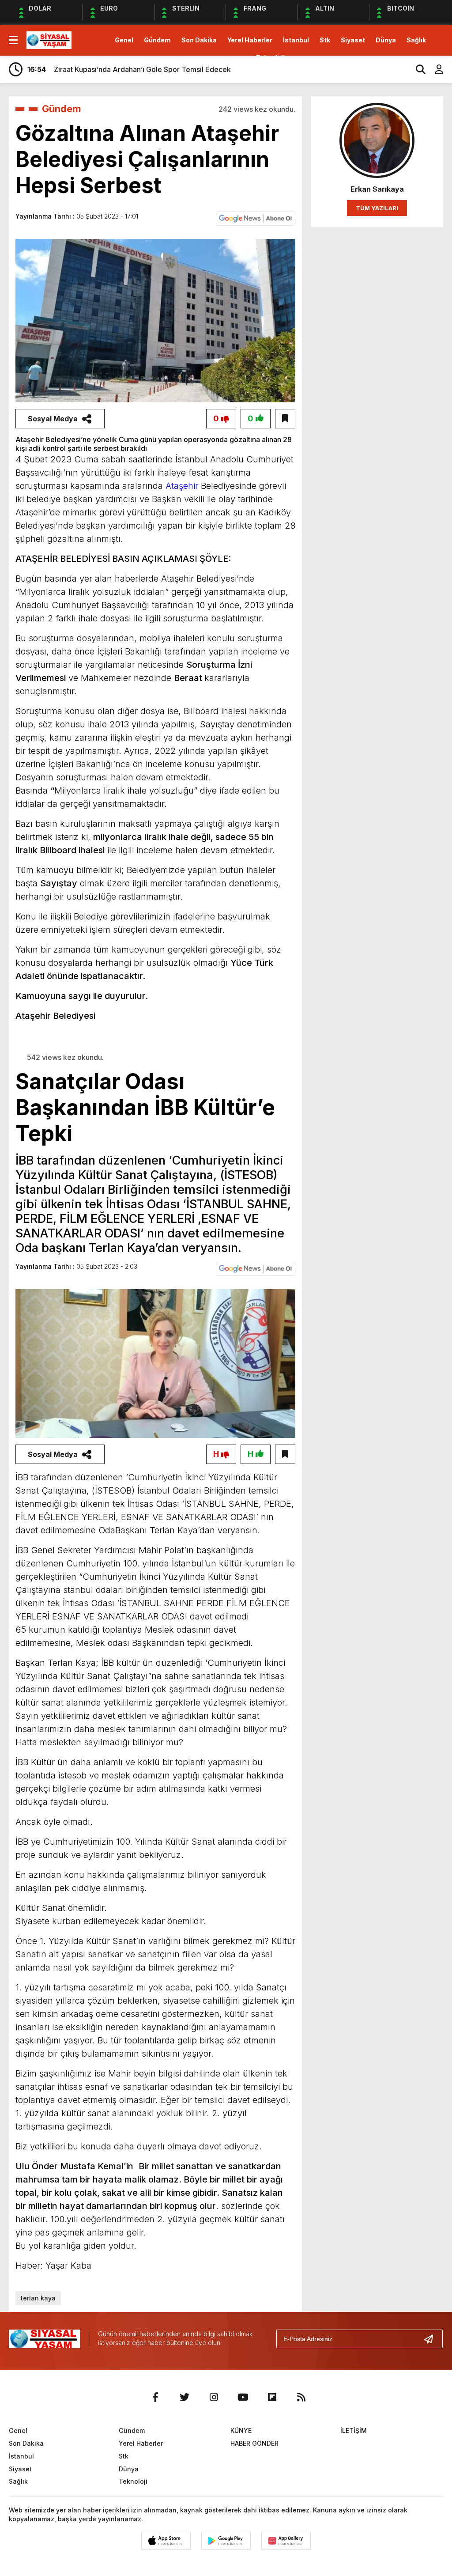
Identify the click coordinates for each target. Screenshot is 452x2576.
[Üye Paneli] (434, 69)
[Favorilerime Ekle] (285, 419)
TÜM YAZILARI (377, 208)
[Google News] (256, 218)
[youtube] (243, 2397)
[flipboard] (272, 2397)
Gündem (157, 40)
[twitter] (185, 2397)
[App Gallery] (286, 2541)
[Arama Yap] (417, 69)
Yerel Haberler (250, 40)
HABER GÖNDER (254, 2443)
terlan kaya (38, 2298)
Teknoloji (270, 58)
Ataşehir (181, 486)
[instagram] (214, 2397)
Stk (325, 40)
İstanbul (296, 40)
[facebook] (155, 2397)
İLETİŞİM (354, 2430)
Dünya (386, 40)
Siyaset (353, 40)
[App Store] (166, 2541)
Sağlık (416, 40)
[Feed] (301, 2397)
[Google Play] (226, 2541)
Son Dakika (199, 40)
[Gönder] (432, 2339)
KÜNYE (241, 2430)
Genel (124, 40)
